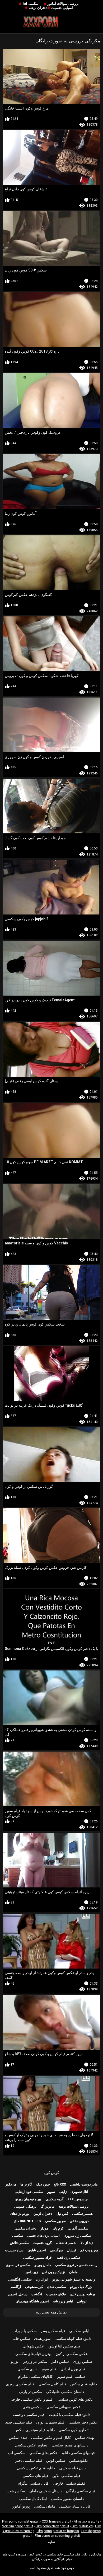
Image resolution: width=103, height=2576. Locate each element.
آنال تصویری (79, 2192)
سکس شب (16, 2491)
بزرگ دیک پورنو (81, 2287)
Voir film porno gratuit (18, 2526)
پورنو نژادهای (20, 2214)
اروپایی (82, 2301)
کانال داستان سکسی (75, 2506)
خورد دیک (43, 2184)
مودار (44, 2228)
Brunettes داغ (28, 2221)
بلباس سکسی (80, 2331)
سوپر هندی (42, 2338)
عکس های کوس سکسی (75, 2399)
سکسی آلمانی (78, 2228)
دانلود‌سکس (78, 2460)
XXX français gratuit (57, 2521)
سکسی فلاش (20, 2243)
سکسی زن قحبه (68, 2258)
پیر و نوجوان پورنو (28, 2199)
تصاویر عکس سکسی (31, 2445)
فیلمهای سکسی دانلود (78, 2453)
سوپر (51, 2192)
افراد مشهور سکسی (38, 2258)
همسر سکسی (82, 2214)
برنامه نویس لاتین (82, 2294)
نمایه (52, 2542)
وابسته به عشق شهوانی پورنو (74, 2279)
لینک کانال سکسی (33, 2499)
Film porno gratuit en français (58, 2531)
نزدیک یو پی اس (54, 2272)
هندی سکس (18, 2437)
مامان (73, 2272)
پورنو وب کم (89, 2250)
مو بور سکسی (55, 2221)
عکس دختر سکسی (83, 2422)
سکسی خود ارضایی (29, 2192)
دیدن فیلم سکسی (73, 2468)
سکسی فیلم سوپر (71, 2376)
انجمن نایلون (37, 2250)
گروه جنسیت (43, 2243)
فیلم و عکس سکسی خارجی (31, 2399)
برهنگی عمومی (25, 2206)
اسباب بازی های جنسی (43, 2236)
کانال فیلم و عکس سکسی (51, 2437)
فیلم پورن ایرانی (73, 2369)
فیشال (72, 2250)
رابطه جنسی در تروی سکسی (76, 2265)
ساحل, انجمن (18, 2294)
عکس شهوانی (33, 2346)
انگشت (37, 2294)
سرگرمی (57, 2250)
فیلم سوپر (49, 2369)
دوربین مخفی (79, 2221)
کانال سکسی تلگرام (33, 2483)
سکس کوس (56, 2460)
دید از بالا (87, 2243)
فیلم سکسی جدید (19, 2422)
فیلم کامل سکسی (52, 2384)
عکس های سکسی (43, 2453)
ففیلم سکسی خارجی (69, 2483)
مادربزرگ (48, 2206)
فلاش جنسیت (56, 2294)
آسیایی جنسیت (62, 8)
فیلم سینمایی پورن (50, 2422)
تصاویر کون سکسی (74, 2430)
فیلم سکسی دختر (29, 2460)
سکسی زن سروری (77, 2236)
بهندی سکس (85, 2437)
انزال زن (42, 2279)
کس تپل (62, 2214)
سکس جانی (21, 2338)
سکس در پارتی (31, 2392)
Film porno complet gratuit (21, 2521)
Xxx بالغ (60, 2184)
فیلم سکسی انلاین (66, 2476)
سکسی (18, 2236)
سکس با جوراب (25, 2331)
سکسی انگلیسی (20, 2279)
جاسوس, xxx (78, 2199)
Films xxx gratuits (86, 2521)
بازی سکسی (27, 2369)
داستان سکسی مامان (46, 2491)
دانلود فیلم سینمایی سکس (35, 2430)
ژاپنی (63, 2192)
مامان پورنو (43, 2265)
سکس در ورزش (35, 2361)
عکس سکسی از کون (72, 2354)
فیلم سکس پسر (53, 2331)
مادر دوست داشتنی (84, 2184)
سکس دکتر (60, 2361)
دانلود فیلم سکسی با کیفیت (70, 2415)
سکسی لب (17, 2453)
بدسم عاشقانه (66, 2243)
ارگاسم (16, 2287)
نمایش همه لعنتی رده (51, 2312)
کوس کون (51, 2173)
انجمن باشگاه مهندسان (32, 2301)
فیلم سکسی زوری (20, 2384)
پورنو (15, 2361)
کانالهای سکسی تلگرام (35, 2376)
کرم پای (58, 2228)
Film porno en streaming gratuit (57, 2536)
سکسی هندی (57, 2287)
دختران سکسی (25, 2228)
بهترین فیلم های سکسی (33, 2354)
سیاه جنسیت (14, 2250)
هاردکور (11, 2184)
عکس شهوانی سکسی (64, 2407)
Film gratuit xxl (82, 2526)
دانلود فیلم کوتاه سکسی (73, 2338)
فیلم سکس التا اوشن (64, 2346)
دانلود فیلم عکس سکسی (36, 2468)
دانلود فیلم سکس (84, 2384)
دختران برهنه (38, 8)
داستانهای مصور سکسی (70, 2445)
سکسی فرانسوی (18, 2265)
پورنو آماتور (21, 2506)
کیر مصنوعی (34, 2287)
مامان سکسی (45, 2506)
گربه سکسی (54, 2199)
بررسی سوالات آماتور (63, 4)
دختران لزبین (43, 2214)
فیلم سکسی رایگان (81, 2491)
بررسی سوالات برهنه (74, 2206)
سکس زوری (83, 2361)
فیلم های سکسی (36, 2476)
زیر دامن (32, 2272)
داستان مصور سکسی (67, 2499)
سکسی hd (31, 4)
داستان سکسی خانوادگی (65, 2392)
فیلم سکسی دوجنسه (29, 2415)
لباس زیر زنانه (63, 2301)
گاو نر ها (26, 2184)
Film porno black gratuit (52, 2526)
